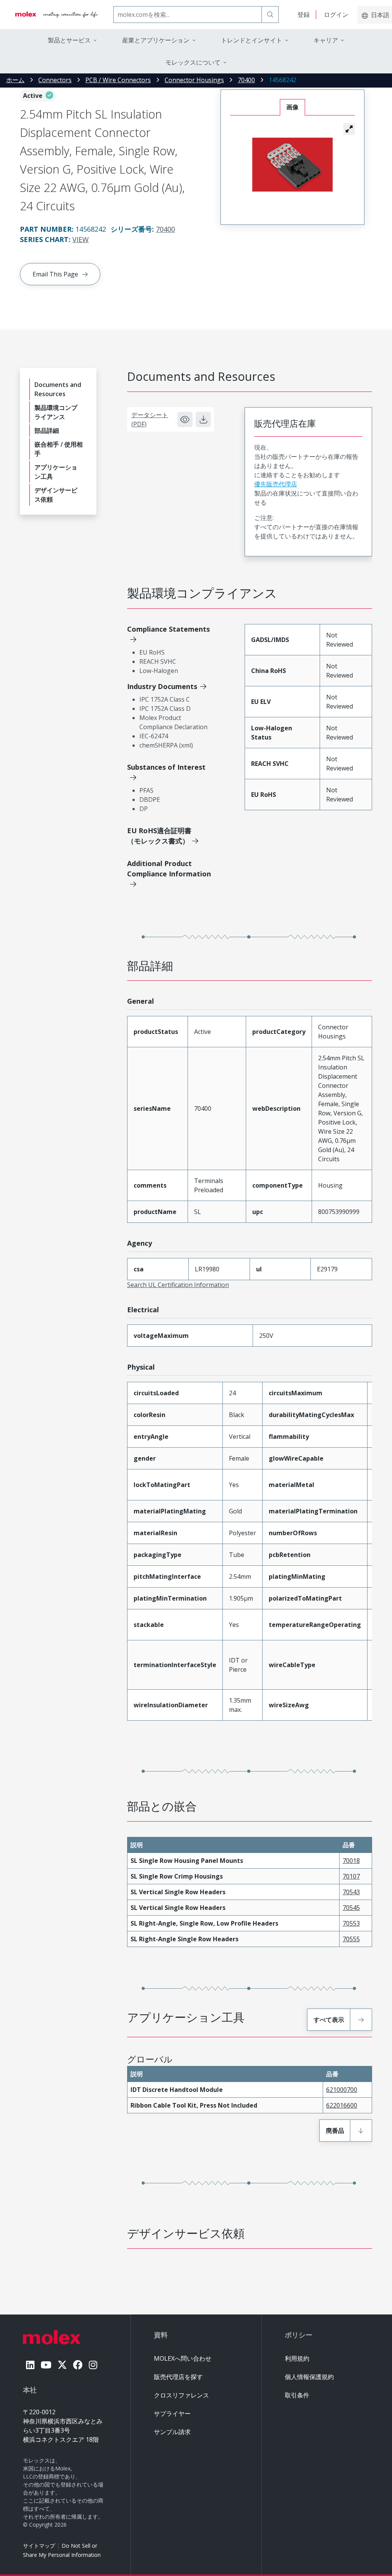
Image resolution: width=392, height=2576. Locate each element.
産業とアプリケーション (156, 40)
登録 (304, 15)
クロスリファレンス (181, 2395)
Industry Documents (162, 686)
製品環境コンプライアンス (56, 412)
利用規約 (297, 2358)
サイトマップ (39, 2546)
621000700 (342, 2090)
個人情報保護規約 (309, 2377)
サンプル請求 (172, 2432)
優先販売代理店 (276, 484)
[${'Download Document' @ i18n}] (203, 419)
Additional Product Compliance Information (169, 869)
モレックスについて (193, 62)
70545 (351, 1908)
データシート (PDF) (150, 419)
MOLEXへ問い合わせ (183, 2358)
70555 (351, 1939)
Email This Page (55, 274)
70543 (351, 1892)
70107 (351, 1876)
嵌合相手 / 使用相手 (59, 449)
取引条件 (297, 2395)
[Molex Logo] (57, 15)
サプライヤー (172, 2413)
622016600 (342, 2105)
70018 (351, 1861)
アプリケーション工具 (56, 472)
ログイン (336, 15)
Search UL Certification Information (178, 1285)
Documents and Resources (58, 389)
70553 (351, 1923)
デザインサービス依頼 (56, 495)
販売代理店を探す (178, 2377)
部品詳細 (47, 431)
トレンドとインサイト (252, 40)
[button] (349, 129)
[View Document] (185, 419)
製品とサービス (69, 40)
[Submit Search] (270, 15)
